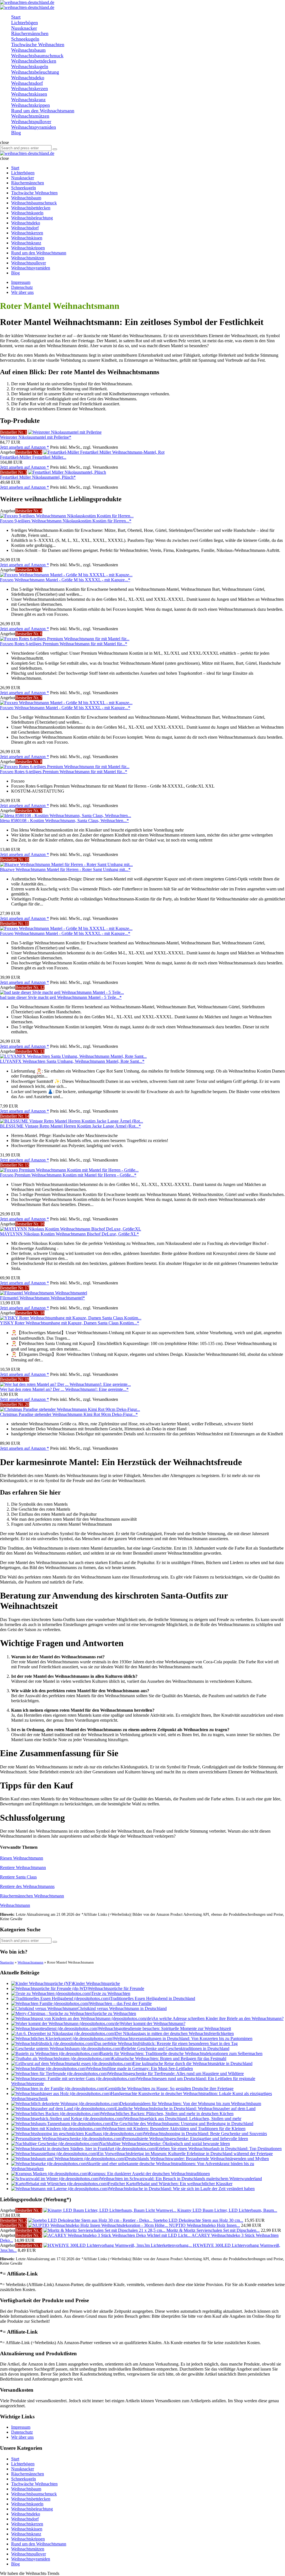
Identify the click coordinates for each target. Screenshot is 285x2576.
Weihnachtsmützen (28, 2549)
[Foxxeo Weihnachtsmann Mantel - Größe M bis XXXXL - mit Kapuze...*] (66, 575)
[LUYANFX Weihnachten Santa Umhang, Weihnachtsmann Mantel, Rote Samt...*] (73, 1056)
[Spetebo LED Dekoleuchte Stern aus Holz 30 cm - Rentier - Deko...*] (91, 2220)
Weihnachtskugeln (27, 2504)
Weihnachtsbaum (26, 2489)
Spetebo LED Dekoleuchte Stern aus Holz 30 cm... (198, 2220)
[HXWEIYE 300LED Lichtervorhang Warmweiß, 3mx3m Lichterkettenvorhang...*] (118, 2245)
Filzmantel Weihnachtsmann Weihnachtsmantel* (42, 1298)
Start (15, 2459)
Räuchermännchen (28, 2474)
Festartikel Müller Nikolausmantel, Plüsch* (38, 477)
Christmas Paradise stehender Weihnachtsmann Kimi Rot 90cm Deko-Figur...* (69, 1414)
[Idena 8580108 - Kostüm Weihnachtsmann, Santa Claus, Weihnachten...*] (66, 816)
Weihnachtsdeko (26, 2514)
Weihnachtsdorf (25, 2519)
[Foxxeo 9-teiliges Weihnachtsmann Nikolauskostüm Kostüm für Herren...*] (67, 516)
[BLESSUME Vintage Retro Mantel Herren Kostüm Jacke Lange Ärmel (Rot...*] (72, 1121)
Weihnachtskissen (27, 2529)
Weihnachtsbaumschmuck (34, 2494)
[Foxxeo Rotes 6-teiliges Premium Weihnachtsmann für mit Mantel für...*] (65, 639)
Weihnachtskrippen (28, 2539)
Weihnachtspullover (29, 2554)
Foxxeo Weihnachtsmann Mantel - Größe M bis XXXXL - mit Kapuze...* (65, 580)
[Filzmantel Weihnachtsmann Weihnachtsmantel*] (44, 1293)
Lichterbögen (23, 2464)
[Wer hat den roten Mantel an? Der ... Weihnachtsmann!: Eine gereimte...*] (65, 1384)
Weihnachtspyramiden (31, 2559)
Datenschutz (22, 287)
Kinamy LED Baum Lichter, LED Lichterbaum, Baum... (227, 2210)
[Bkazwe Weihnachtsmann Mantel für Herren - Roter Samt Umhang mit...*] (66, 864)
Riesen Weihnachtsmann (22, 1858)
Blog (15, 2564)
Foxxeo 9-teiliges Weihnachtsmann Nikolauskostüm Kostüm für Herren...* (66, 521)
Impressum (21, 282)
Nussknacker (23, 2469)
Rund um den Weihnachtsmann (39, 2544)
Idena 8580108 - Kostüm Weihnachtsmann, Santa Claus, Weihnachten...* (64, 821)
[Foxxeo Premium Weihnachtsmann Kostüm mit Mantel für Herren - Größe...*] (69, 1170)
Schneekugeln (24, 2479)
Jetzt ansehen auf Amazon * (24, 447)
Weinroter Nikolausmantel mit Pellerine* (36, 437)
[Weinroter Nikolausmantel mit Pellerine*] (65, 432)
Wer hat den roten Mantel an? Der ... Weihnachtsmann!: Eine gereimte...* (64, 1389)
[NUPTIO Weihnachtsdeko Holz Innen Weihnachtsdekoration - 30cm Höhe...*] (99, 2225)
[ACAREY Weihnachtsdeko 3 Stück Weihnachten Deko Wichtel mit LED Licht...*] (117, 2235)
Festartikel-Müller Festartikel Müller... (33, 457)
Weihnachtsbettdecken (31, 2499)
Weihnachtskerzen (27, 2524)
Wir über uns (22, 292)
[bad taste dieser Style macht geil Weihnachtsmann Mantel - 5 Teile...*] (62, 992)
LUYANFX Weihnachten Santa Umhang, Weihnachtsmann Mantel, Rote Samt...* (72, 1061)
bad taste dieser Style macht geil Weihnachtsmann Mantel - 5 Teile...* (61, 997)
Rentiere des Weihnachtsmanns (27, 1886)
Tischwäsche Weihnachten (34, 2484)
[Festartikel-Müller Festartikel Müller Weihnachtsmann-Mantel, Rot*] (104, 452)
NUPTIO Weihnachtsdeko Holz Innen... (204, 2225)
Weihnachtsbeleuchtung (32, 2509)
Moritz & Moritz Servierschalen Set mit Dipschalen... (213, 2230)
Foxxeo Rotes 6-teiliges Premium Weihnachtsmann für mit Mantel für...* (64, 644)
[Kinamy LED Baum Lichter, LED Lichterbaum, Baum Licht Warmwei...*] (110, 2210)
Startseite (7, 1962)
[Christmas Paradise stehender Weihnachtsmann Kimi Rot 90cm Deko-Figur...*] (70, 1409)
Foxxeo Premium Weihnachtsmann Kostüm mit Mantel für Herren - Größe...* (68, 1175)
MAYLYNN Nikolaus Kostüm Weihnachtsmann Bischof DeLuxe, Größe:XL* (69, 1234)
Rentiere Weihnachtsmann (23, 1868)
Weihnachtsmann (15, 1905)
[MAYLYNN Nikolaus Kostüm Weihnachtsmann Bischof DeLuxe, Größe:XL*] (71, 1229)
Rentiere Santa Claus (18, 1877)
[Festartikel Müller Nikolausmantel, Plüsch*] (67, 472)
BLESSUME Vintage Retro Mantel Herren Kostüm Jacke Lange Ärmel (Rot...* (70, 1126)
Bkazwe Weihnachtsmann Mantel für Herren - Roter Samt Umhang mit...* (65, 869)
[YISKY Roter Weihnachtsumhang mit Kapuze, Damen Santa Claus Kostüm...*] (71, 1318)
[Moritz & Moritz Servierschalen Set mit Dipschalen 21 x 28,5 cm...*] (105, 2230)
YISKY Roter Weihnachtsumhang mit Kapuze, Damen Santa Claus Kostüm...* (70, 1323)
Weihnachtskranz (26, 2534)
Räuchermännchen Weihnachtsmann (32, 1896)
